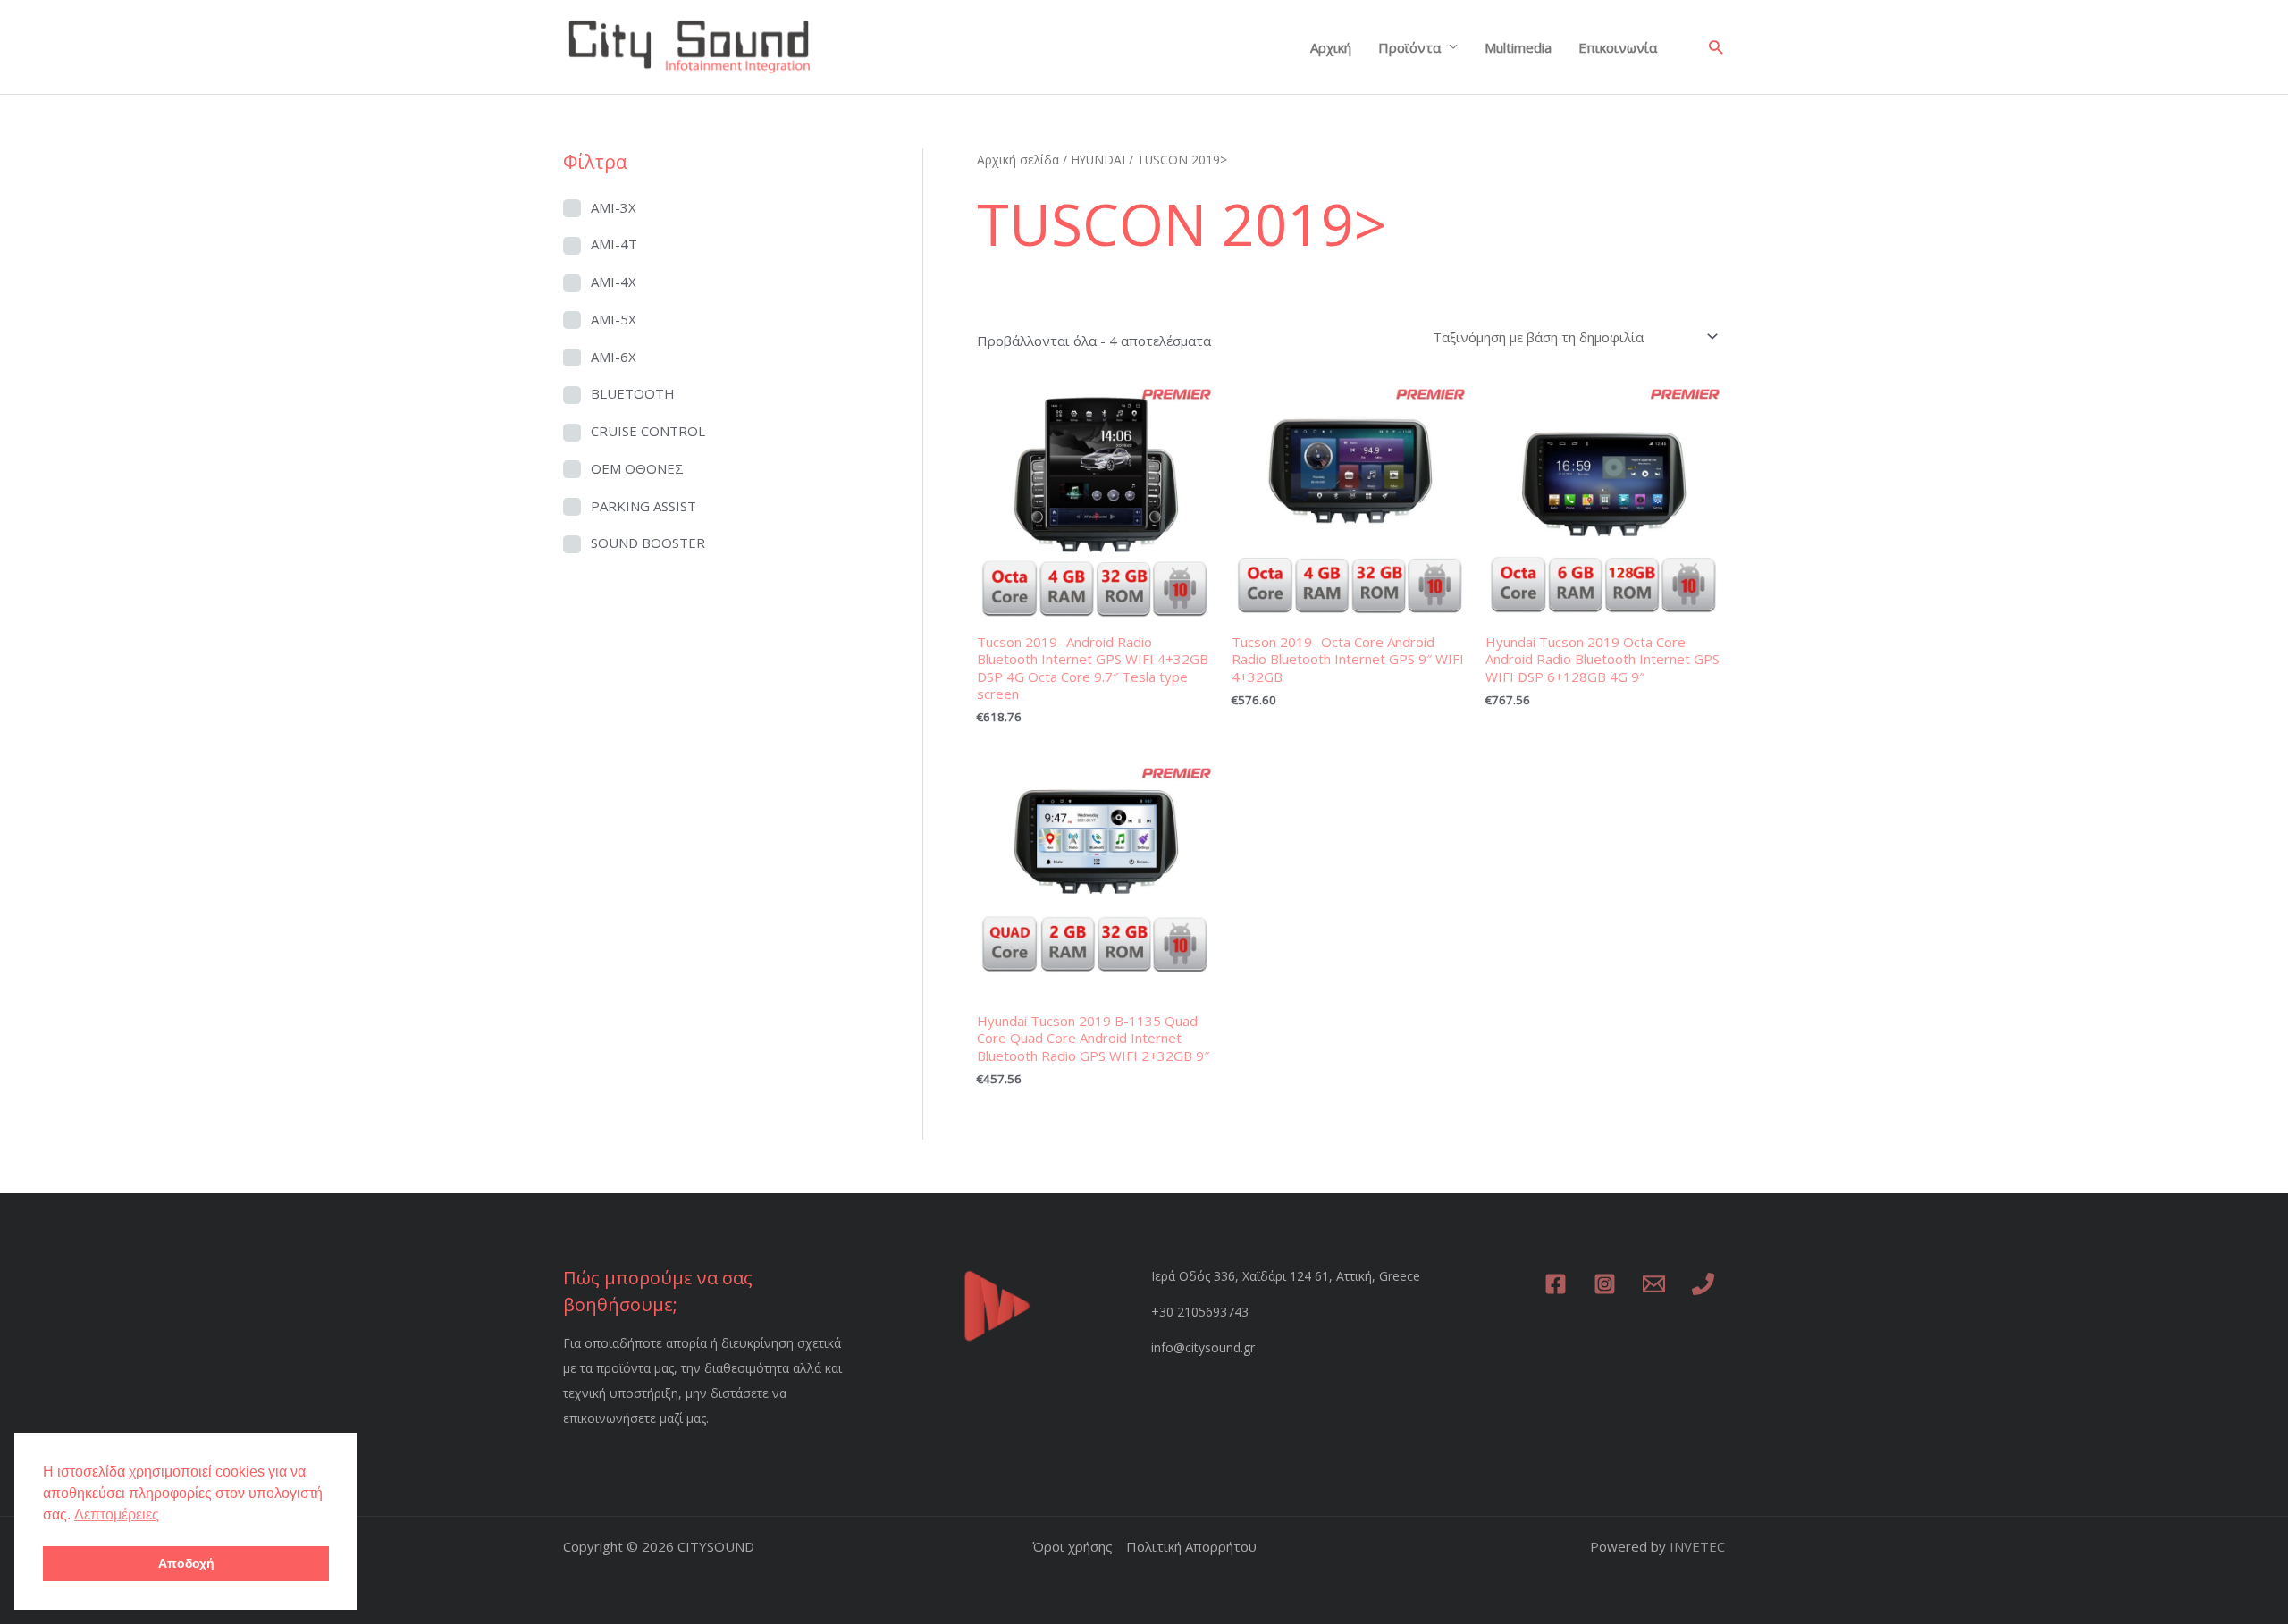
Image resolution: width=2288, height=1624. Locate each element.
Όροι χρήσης (1072, 1546)
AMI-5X (614, 319)
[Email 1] (1654, 1284)
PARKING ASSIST (643, 506)
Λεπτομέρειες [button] (117, 1515)
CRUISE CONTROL (648, 431)
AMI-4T (614, 244)
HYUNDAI (1098, 160)
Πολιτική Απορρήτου (1191, 1546)
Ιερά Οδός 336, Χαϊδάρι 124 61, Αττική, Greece (1286, 1276)
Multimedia (1518, 47)
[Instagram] (1605, 1284)
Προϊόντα (1409, 47)
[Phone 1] (1703, 1284)
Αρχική (1331, 47)
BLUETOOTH (633, 393)
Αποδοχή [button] (186, 1563)
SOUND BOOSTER (648, 543)
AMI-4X (614, 282)
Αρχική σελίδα (1018, 160)
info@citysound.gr (1203, 1347)
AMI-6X (614, 357)
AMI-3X (614, 207)
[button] (1716, 47)
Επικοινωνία (1618, 47)
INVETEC (1697, 1546)
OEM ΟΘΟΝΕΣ (637, 468)
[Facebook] (1556, 1284)
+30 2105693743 (1200, 1312)
